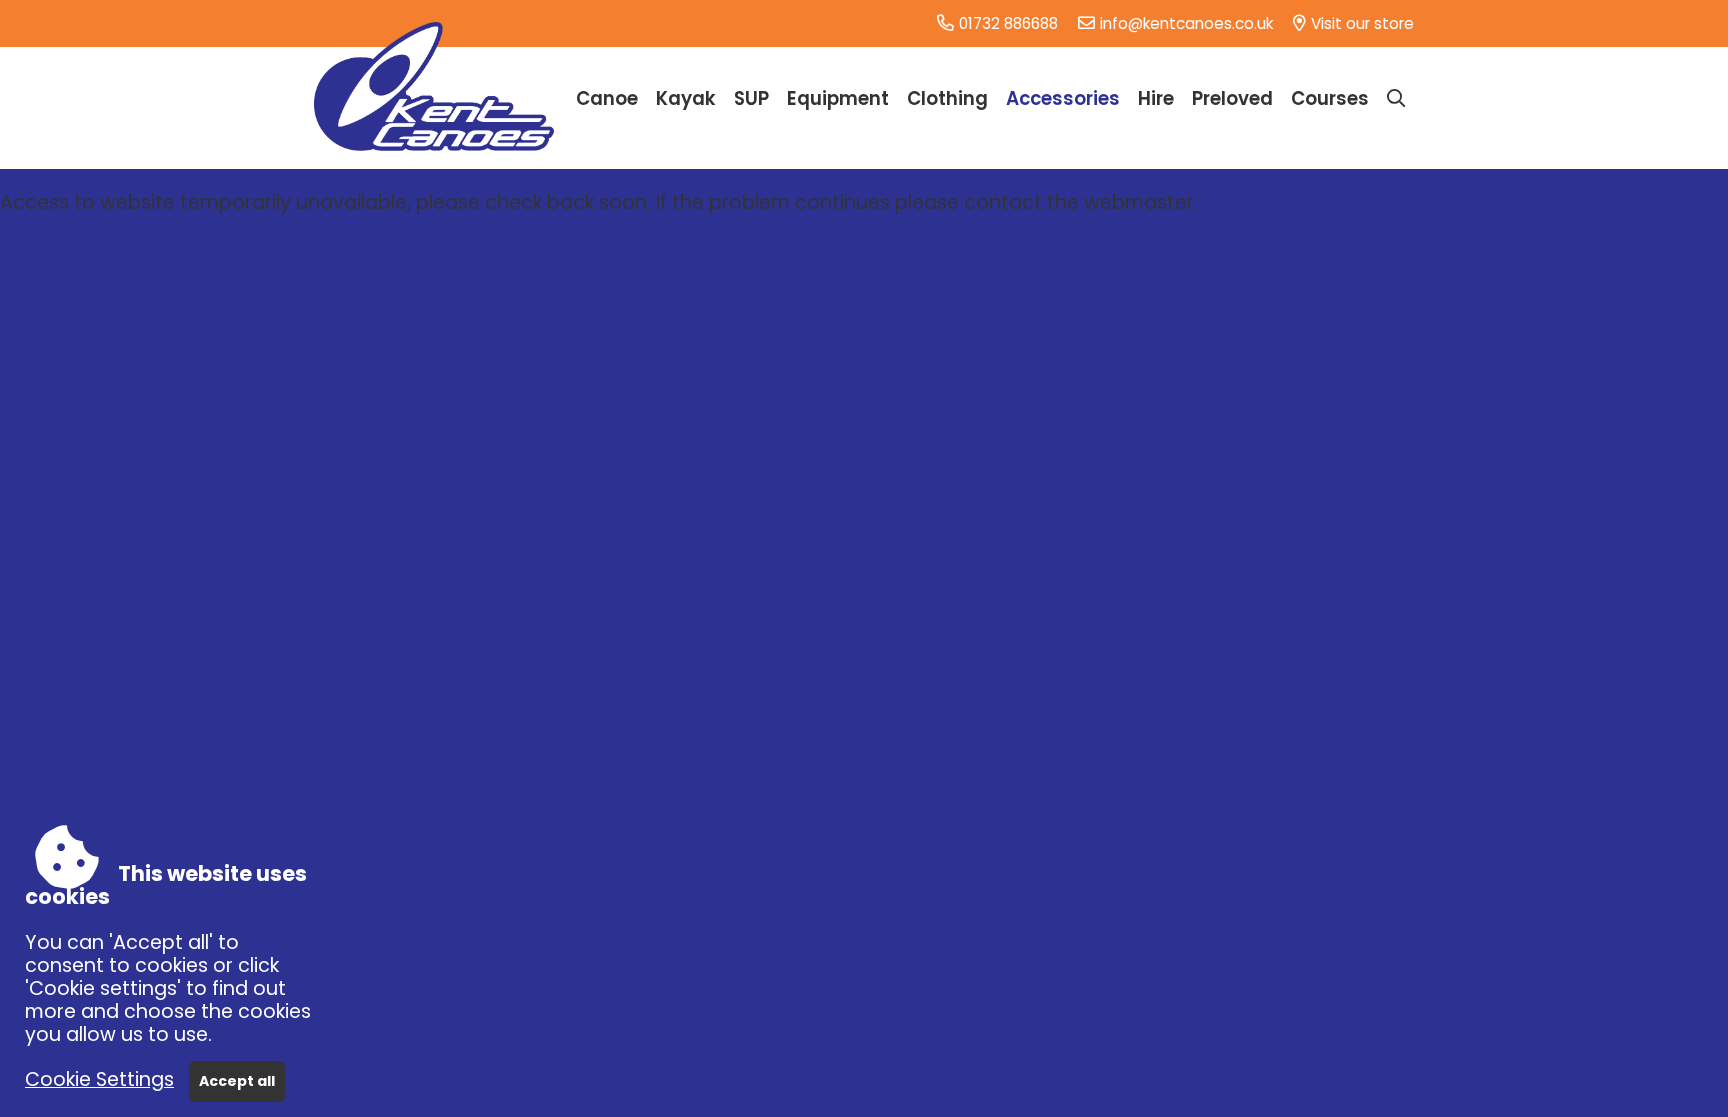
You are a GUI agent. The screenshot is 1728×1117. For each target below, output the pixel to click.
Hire (1156, 98)
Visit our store (1362, 23)
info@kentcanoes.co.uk (1186, 23)
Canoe (607, 98)
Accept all (237, 1081)
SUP (751, 98)
